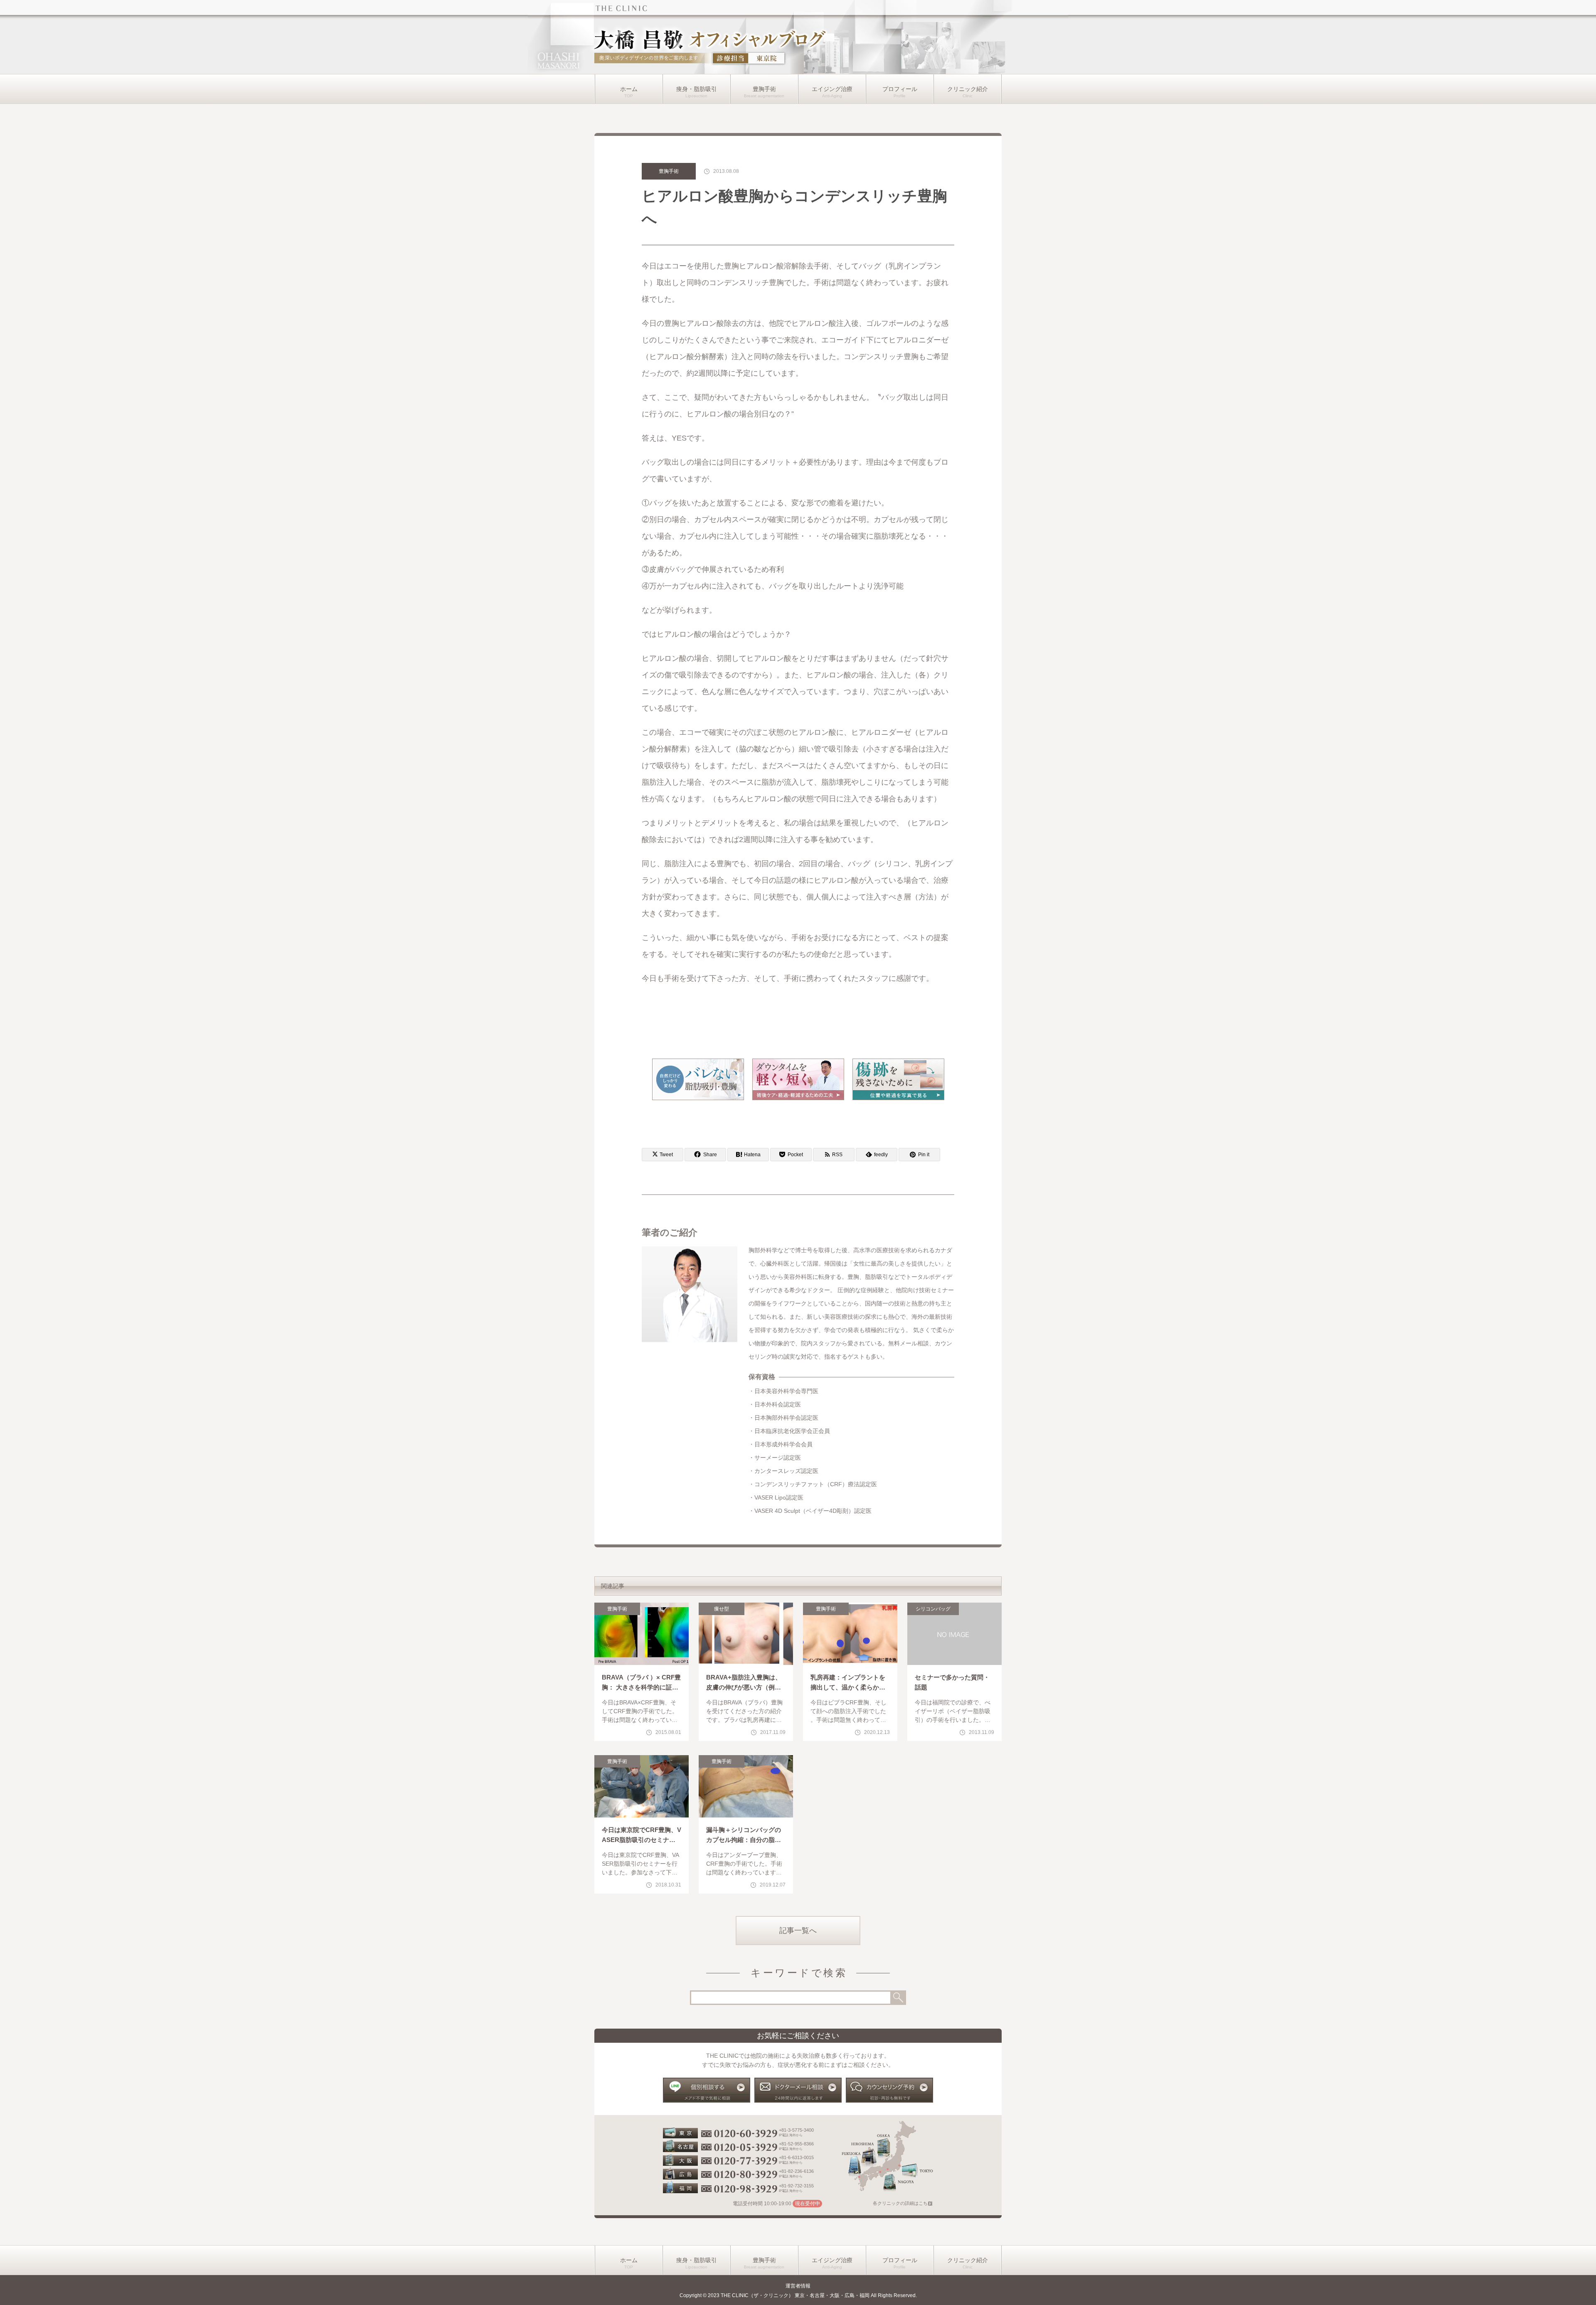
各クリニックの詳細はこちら (903, 2203)
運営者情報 (798, 2286)
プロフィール (900, 89)
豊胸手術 (764, 89)
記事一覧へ (798, 1931)
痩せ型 (722, 1609)
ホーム (629, 89)
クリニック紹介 (968, 89)
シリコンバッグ (933, 1609)
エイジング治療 (832, 89)
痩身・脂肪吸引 (697, 89)
